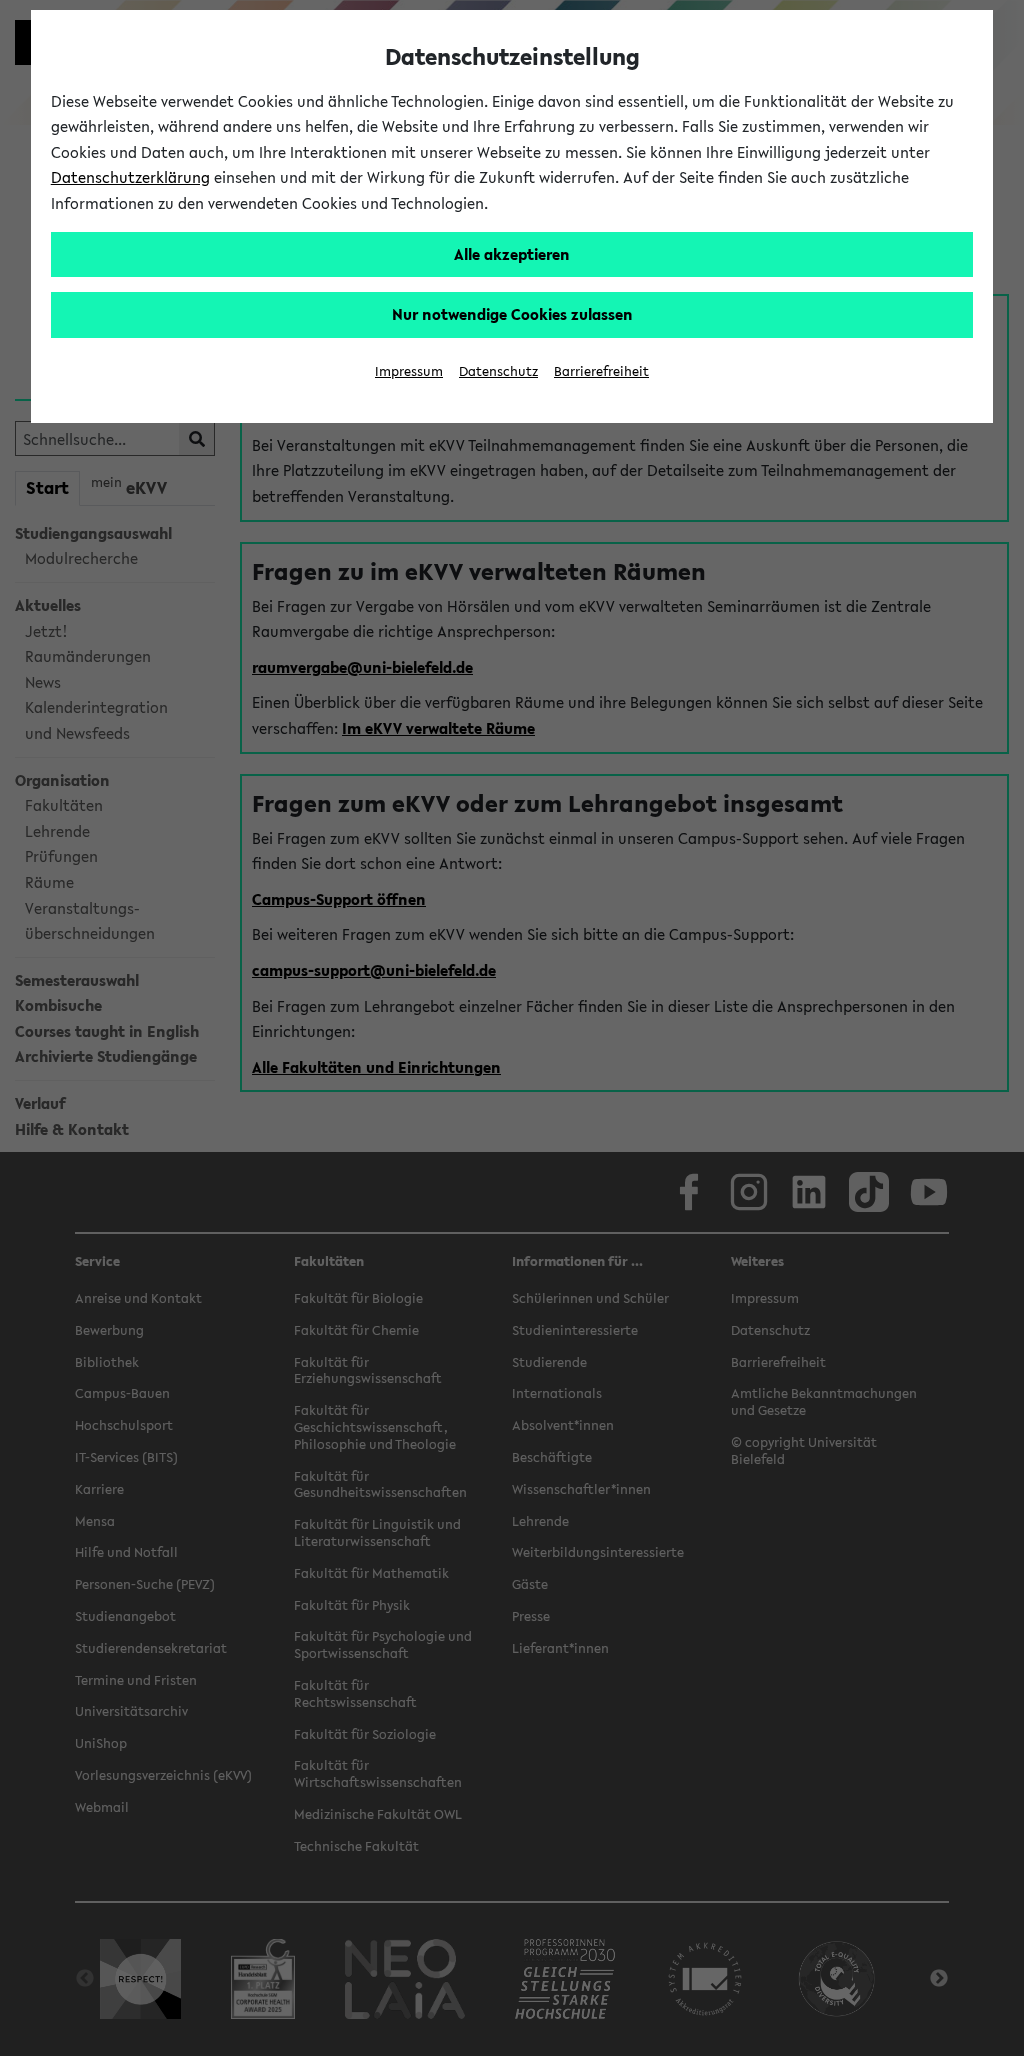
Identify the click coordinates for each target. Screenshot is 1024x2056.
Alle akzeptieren (512, 254)
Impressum (409, 371)
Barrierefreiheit (601, 371)
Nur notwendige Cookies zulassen (512, 314)
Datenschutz (498, 371)
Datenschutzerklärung (130, 177)
